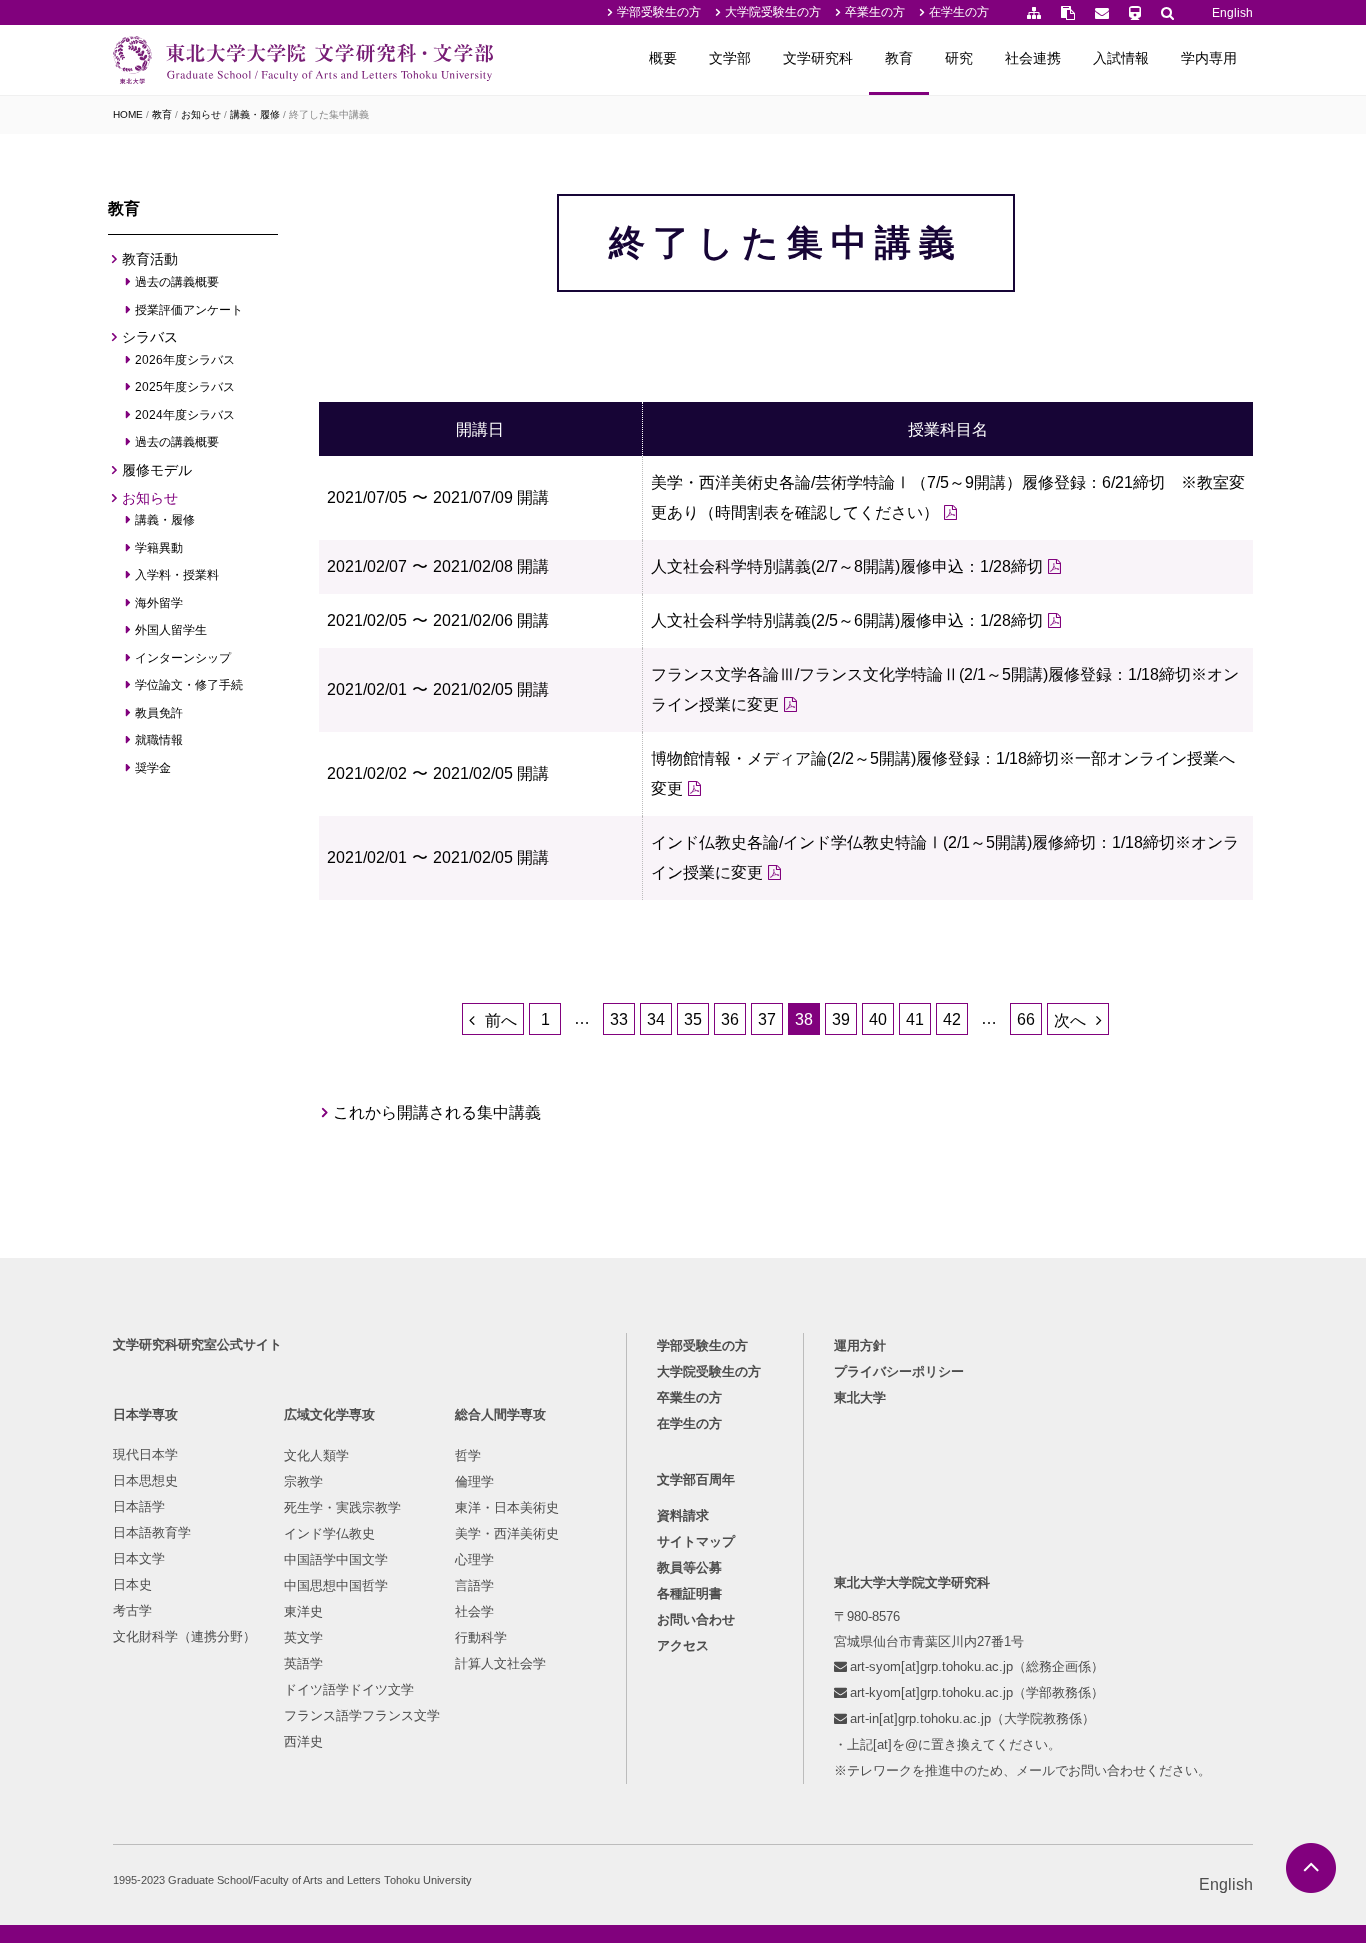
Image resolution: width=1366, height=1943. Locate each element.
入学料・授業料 (177, 575)
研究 (959, 58)
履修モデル (157, 470)
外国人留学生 (171, 630)
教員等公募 (689, 1567)
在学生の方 (959, 12)
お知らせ (201, 114)
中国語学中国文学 (336, 1559)
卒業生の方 (875, 12)
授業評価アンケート (189, 310)
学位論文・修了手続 (189, 685)
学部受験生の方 (659, 12)
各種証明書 (689, 1593)
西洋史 (303, 1741)
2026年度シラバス (185, 360)
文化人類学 (316, 1455)
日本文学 (139, 1558)
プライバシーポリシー (899, 1371)
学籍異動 (159, 548)
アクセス (683, 1645)
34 (656, 1019)
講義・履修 (255, 114)
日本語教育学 (152, 1532)
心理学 (474, 1559)
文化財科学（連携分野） (184, 1636)
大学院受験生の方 (773, 12)
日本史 (132, 1584)
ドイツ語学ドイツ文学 (349, 1689)
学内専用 (1209, 58)
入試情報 (1121, 58)
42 (952, 1019)
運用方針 (860, 1345)
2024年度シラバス (185, 415)
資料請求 (683, 1515)
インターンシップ (183, 658)
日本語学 (139, 1506)
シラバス (150, 337)
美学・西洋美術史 (507, 1533)
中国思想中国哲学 (336, 1585)
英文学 (303, 1637)
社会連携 (1033, 58)
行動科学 (481, 1637)
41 (915, 1019)
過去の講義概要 (177, 282)
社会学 (474, 1611)
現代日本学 (145, 1454)
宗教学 (303, 1481)
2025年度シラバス (185, 387)
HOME (128, 114)
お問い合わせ (696, 1619)
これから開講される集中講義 (437, 1112)
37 (767, 1019)
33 (619, 1019)
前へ (501, 1020)
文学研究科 (818, 58)
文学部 (730, 58)
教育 (899, 58)
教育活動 (150, 259)
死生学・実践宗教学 (342, 1507)
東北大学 (860, 1397)
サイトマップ (696, 1541)
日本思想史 (145, 1480)
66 (1026, 1019)
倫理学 (474, 1481)
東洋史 (303, 1611)
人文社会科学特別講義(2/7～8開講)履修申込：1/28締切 (847, 566)
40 (878, 1019)
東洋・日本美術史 (507, 1507)
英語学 (303, 1663)
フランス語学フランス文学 (362, 1715)
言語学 (474, 1585)
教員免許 (159, 713)
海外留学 (159, 603)
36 (730, 1019)
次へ (1070, 1020)
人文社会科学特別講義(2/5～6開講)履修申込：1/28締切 (847, 620)
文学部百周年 (696, 1479)
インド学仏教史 (329, 1533)
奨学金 (153, 768)
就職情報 (159, 740)
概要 (663, 58)
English (1232, 13)
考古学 (132, 1610)
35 (693, 1019)
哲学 (468, 1455)
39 (841, 1019)
